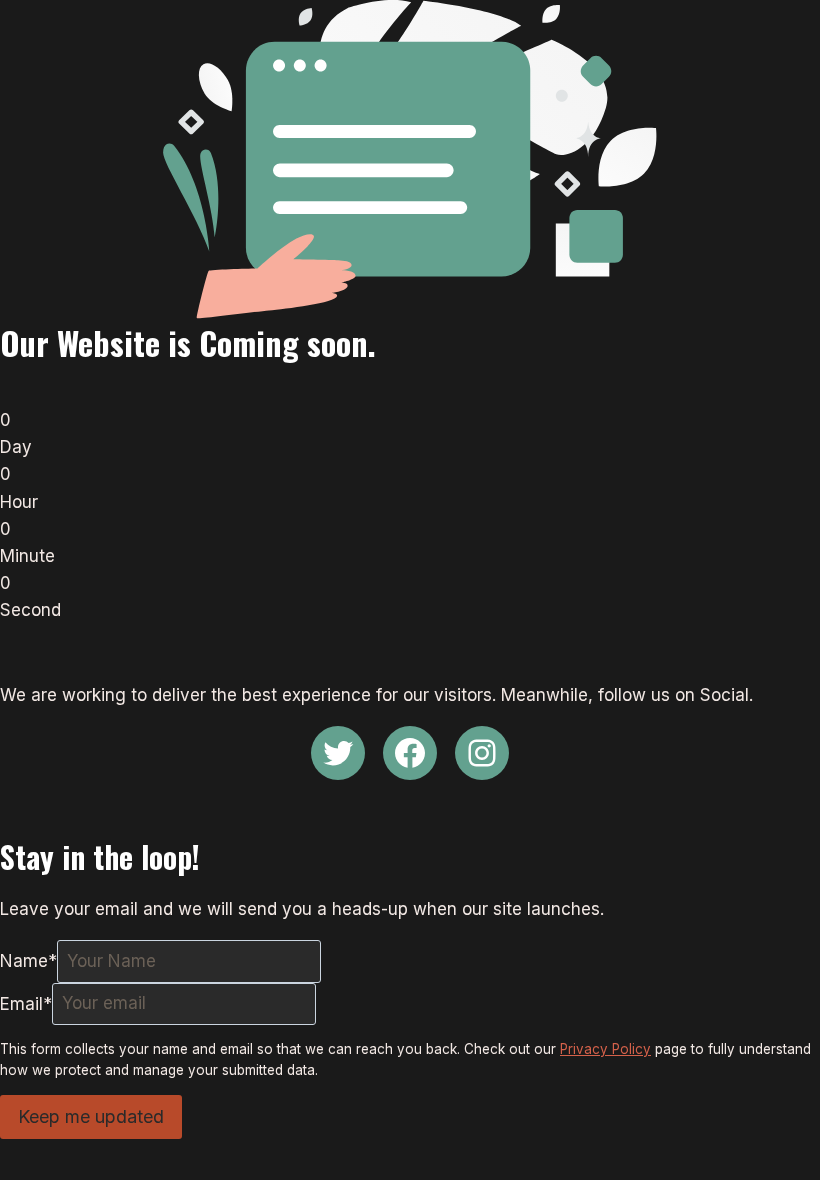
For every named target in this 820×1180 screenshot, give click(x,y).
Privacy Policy (605, 1049)
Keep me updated (91, 1116)
